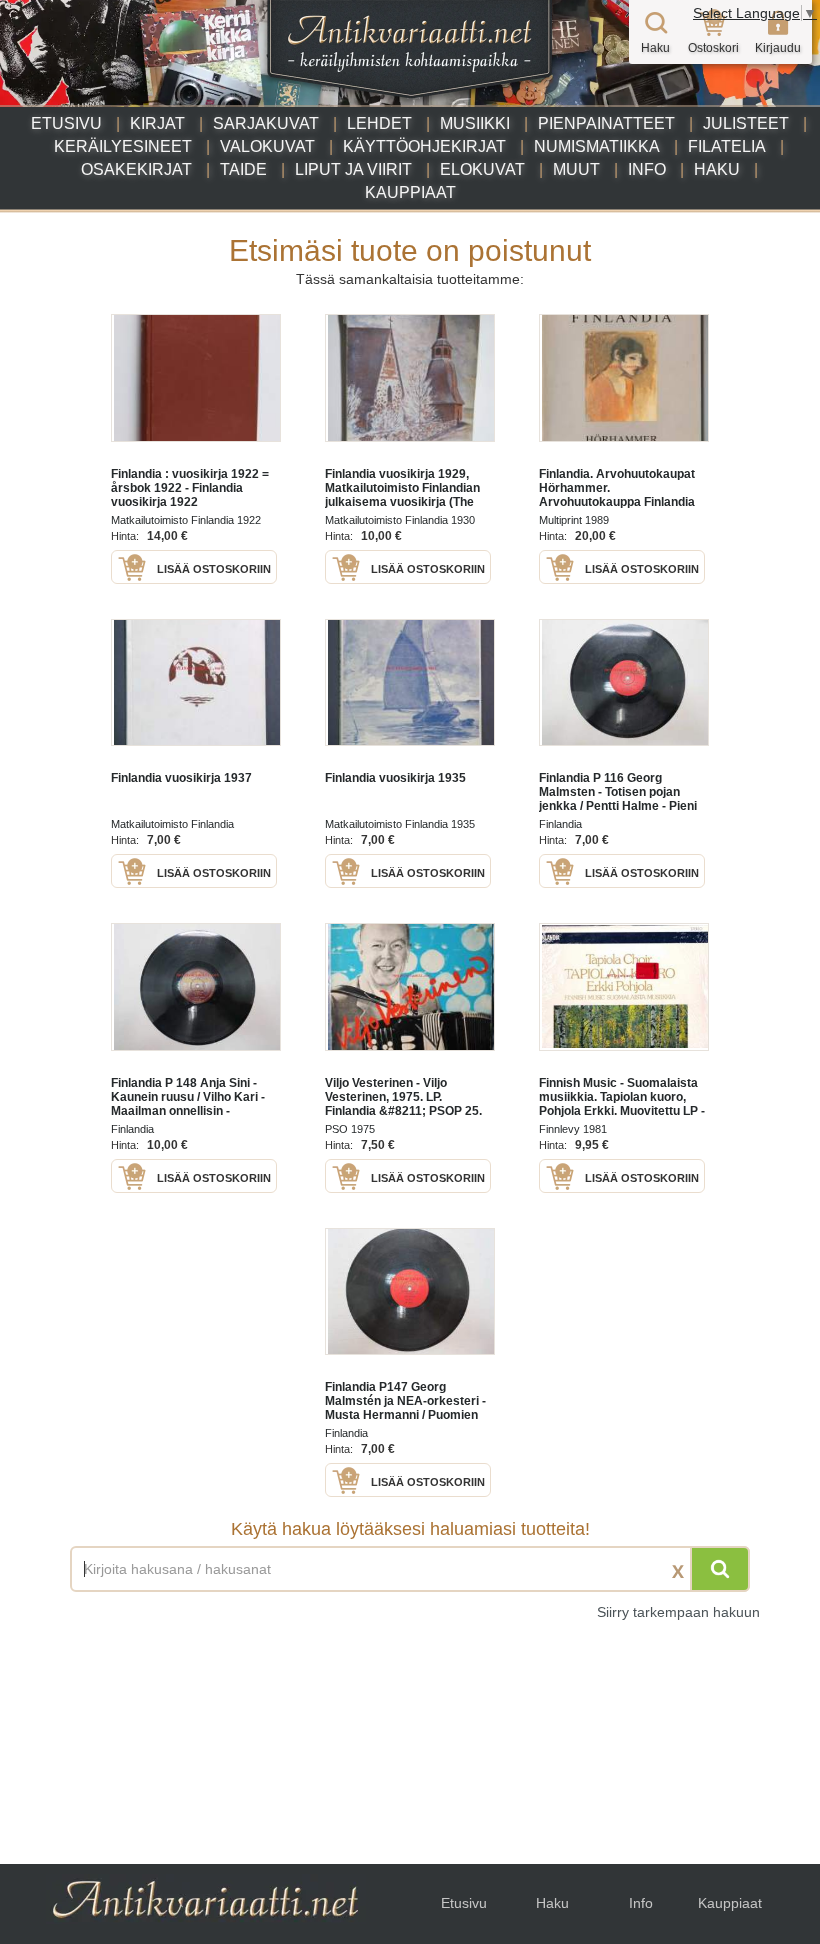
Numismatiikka (597, 146)
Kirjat (157, 123)
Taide (243, 169)
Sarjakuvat (266, 123)
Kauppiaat (410, 192)
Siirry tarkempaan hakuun (678, 1612)
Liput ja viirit (353, 169)
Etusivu (66, 123)
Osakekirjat (136, 169)
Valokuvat (267, 146)
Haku (717, 169)
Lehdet (379, 123)
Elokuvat (482, 169)
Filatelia (727, 146)
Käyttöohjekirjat (424, 146)
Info (647, 169)
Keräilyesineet (123, 146)
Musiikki (475, 123)
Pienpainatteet (606, 123)
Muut (576, 169)
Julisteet (746, 123)
